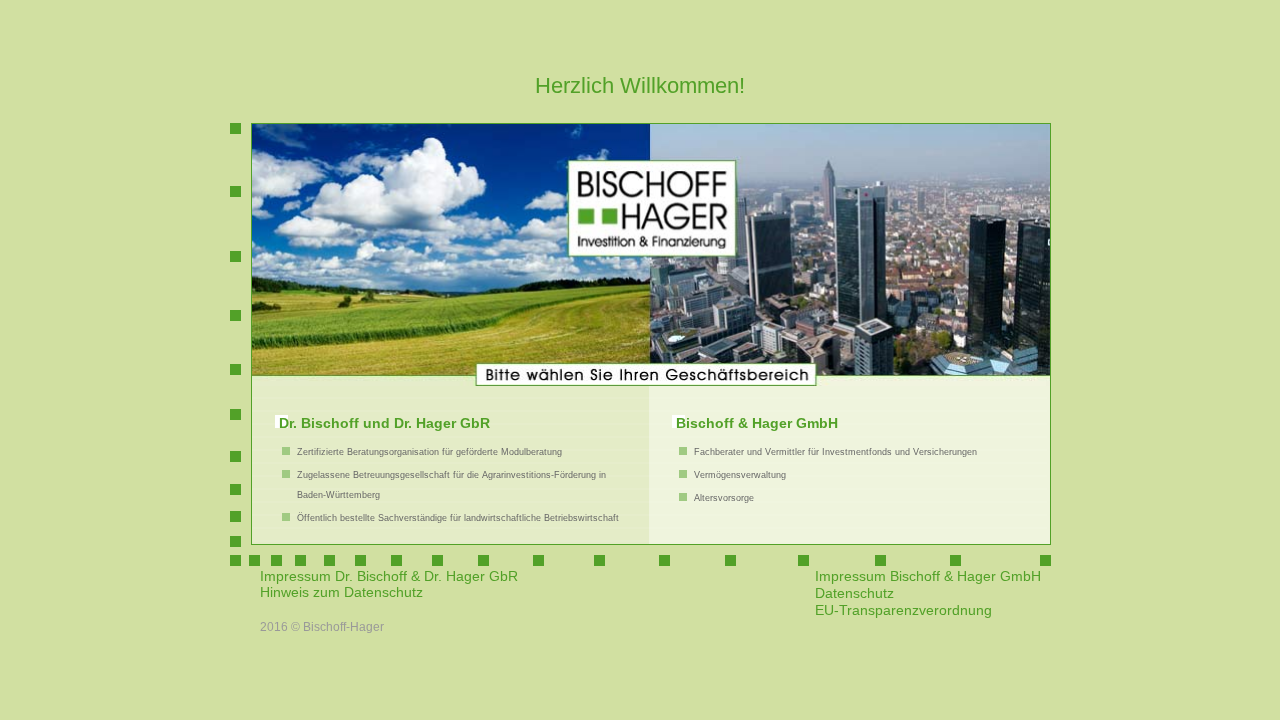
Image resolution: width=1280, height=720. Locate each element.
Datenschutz (854, 593)
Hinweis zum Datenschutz (341, 592)
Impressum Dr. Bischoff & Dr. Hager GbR (389, 576)
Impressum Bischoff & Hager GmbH (928, 576)
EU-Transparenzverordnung (903, 610)
